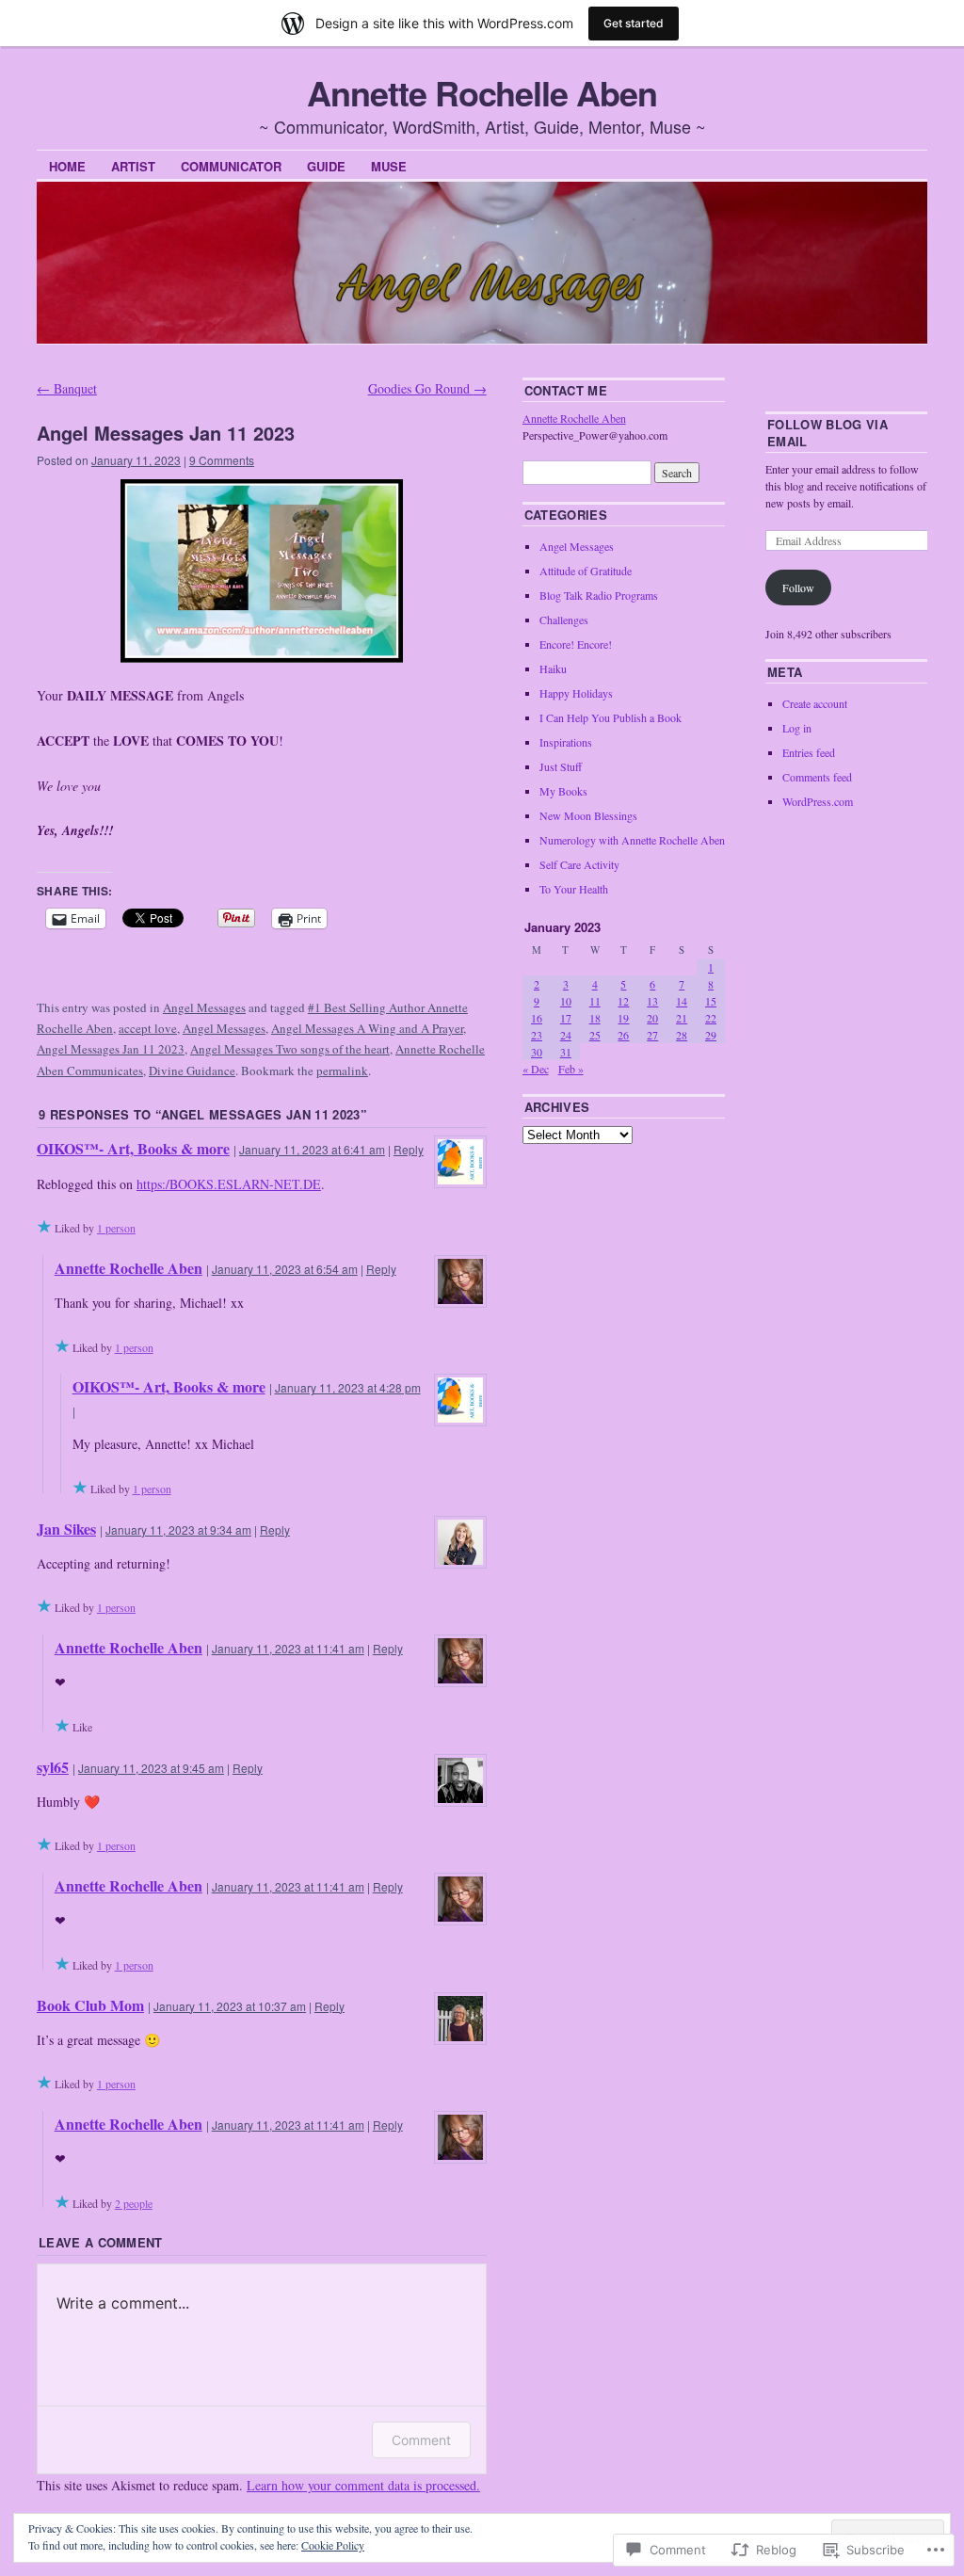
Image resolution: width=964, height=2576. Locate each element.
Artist (133, 166)
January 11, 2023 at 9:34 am (178, 1529)
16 (537, 1018)
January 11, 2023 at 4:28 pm (348, 1387)
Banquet (67, 388)
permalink (342, 1071)
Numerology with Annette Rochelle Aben (632, 840)
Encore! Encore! (576, 644)
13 (652, 1001)
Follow (798, 588)
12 (623, 1001)
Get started (634, 23)
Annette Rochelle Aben (482, 92)
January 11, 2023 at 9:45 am (151, 1768)
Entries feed (809, 752)
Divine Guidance (192, 1071)
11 (595, 1001)
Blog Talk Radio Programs (599, 595)
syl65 (53, 1767)
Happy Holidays (576, 693)
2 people (134, 2203)
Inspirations (566, 742)
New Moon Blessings (588, 815)
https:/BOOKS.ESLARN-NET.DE (229, 1184)
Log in (797, 728)
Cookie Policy (333, 2545)
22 (711, 1018)
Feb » (571, 1069)
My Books (563, 791)
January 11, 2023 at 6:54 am (285, 1269)
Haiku (553, 668)
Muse (389, 166)
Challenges (564, 620)
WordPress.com (818, 801)
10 (566, 1001)
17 (566, 1018)
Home (67, 166)
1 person (116, 1228)
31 (566, 1052)
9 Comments (222, 460)
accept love (148, 1028)
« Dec (536, 1069)
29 (711, 1035)
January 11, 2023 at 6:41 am (312, 1149)
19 (623, 1018)
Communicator (231, 166)
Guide (326, 166)
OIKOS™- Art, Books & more (133, 1148)
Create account (815, 703)
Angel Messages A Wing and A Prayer (367, 1028)
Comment (421, 2440)
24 (566, 1035)
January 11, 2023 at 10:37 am (230, 2006)
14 (682, 1001)
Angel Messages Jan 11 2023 (111, 1049)
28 (682, 1035)
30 (537, 1052)
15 (711, 1001)
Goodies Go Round (427, 388)
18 (595, 1018)
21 (682, 1018)
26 (623, 1035)
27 (652, 1035)
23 (537, 1035)
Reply (409, 1149)
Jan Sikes (66, 1529)
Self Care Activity (579, 864)
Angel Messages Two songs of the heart (290, 1049)
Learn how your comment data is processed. (363, 2485)
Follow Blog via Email (827, 433)
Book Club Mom (90, 2005)
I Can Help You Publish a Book (611, 717)
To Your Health (574, 889)
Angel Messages (204, 1007)
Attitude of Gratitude (586, 571)
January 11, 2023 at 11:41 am (288, 1648)
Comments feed (817, 777)
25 (595, 1035)
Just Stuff (561, 766)
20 (652, 1018)
